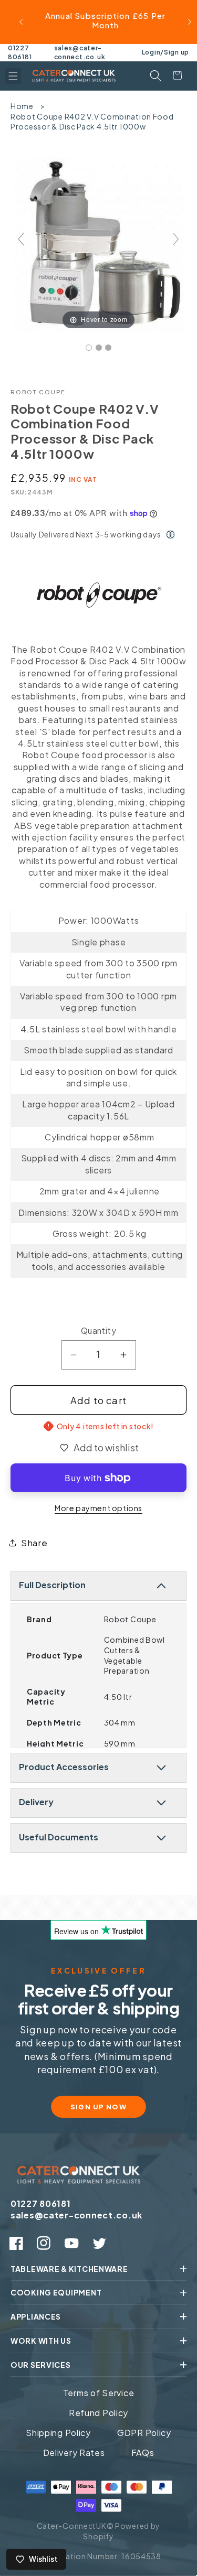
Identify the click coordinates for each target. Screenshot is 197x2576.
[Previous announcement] (21, 22)
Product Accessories (64, 1767)
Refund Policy (98, 2413)
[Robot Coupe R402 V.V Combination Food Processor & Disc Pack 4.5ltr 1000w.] (89, 348)
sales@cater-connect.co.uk (80, 52)
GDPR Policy (144, 2433)
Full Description (52, 1585)
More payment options (98, 1508)
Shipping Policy (58, 2433)
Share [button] (34, 1543)
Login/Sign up (165, 52)
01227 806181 (20, 52)
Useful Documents (59, 1837)
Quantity (99, 1330)
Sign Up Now (99, 2107)
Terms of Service (99, 2393)
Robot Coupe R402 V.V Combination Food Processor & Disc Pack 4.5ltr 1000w (92, 122)
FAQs (143, 2453)
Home (22, 106)
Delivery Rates (74, 2453)
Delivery (36, 1802)
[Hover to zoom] (98, 243)
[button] (13, 76)
